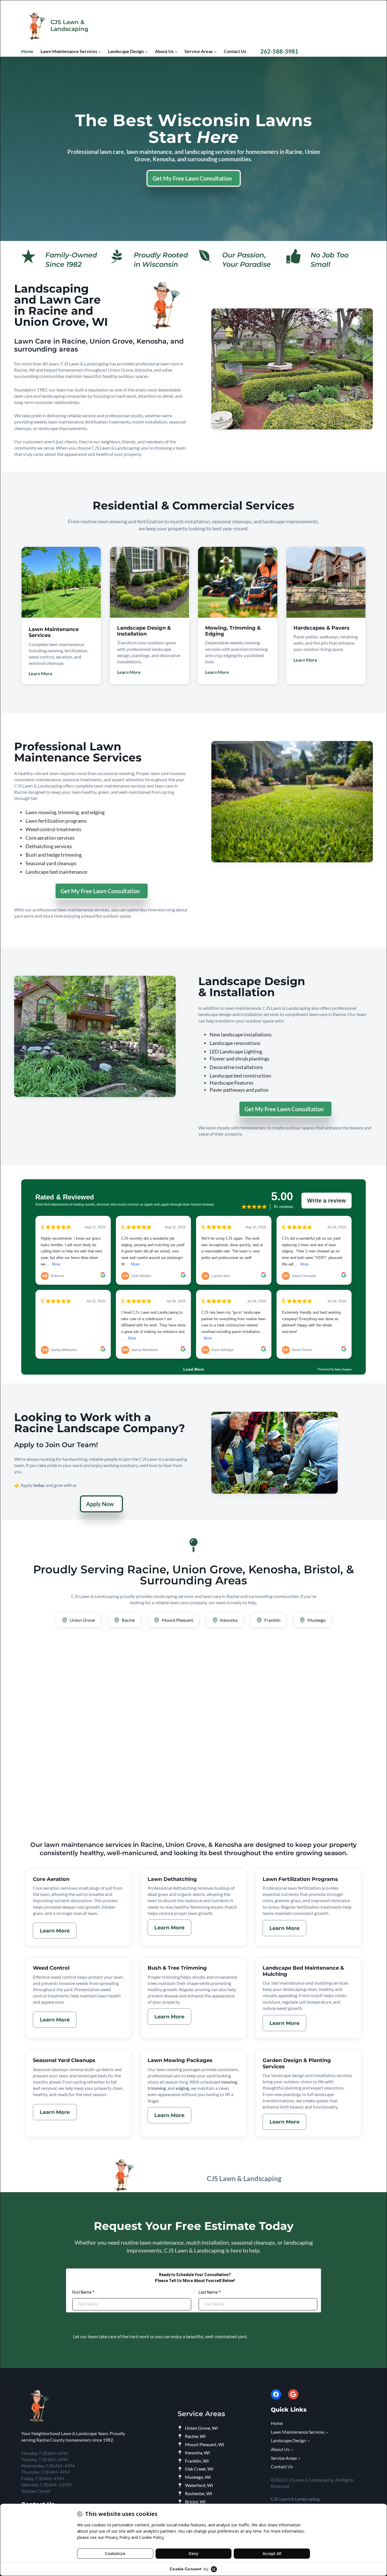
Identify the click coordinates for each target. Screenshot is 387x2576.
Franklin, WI (197, 2461)
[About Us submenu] (176, 52)
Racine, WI (195, 2436)
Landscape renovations (235, 1043)
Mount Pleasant (177, 1620)
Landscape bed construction (240, 1076)
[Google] (293, 2394)
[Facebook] (276, 2394)
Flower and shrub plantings (240, 1059)
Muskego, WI (198, 2477)
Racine (128, 1620)
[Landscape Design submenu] (146, 52)
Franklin (272, 1620)
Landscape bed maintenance (56, 872)
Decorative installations (236, 1067)
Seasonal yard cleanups (51, 863)
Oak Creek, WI (199, 2469)
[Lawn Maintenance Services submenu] (100, 52)
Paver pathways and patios (239, 1090)
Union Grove (82, 1620)
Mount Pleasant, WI (205, 2444)
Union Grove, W (201, 2428)
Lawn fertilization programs (56, 821)
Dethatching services (49, 846)
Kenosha (229, 1620)
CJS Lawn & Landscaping (69, 26)
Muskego (316, 1620)
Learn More (41, 673)
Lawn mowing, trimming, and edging (65, 812)
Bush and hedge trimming (54, 855)
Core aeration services (50, 838)
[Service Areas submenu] (215, 52)
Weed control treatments (53, 829)
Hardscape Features (232, 1083)
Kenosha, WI (197, 2453)
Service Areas (201, 2414)
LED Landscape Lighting (236, 1051)
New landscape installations (241, 1034)
